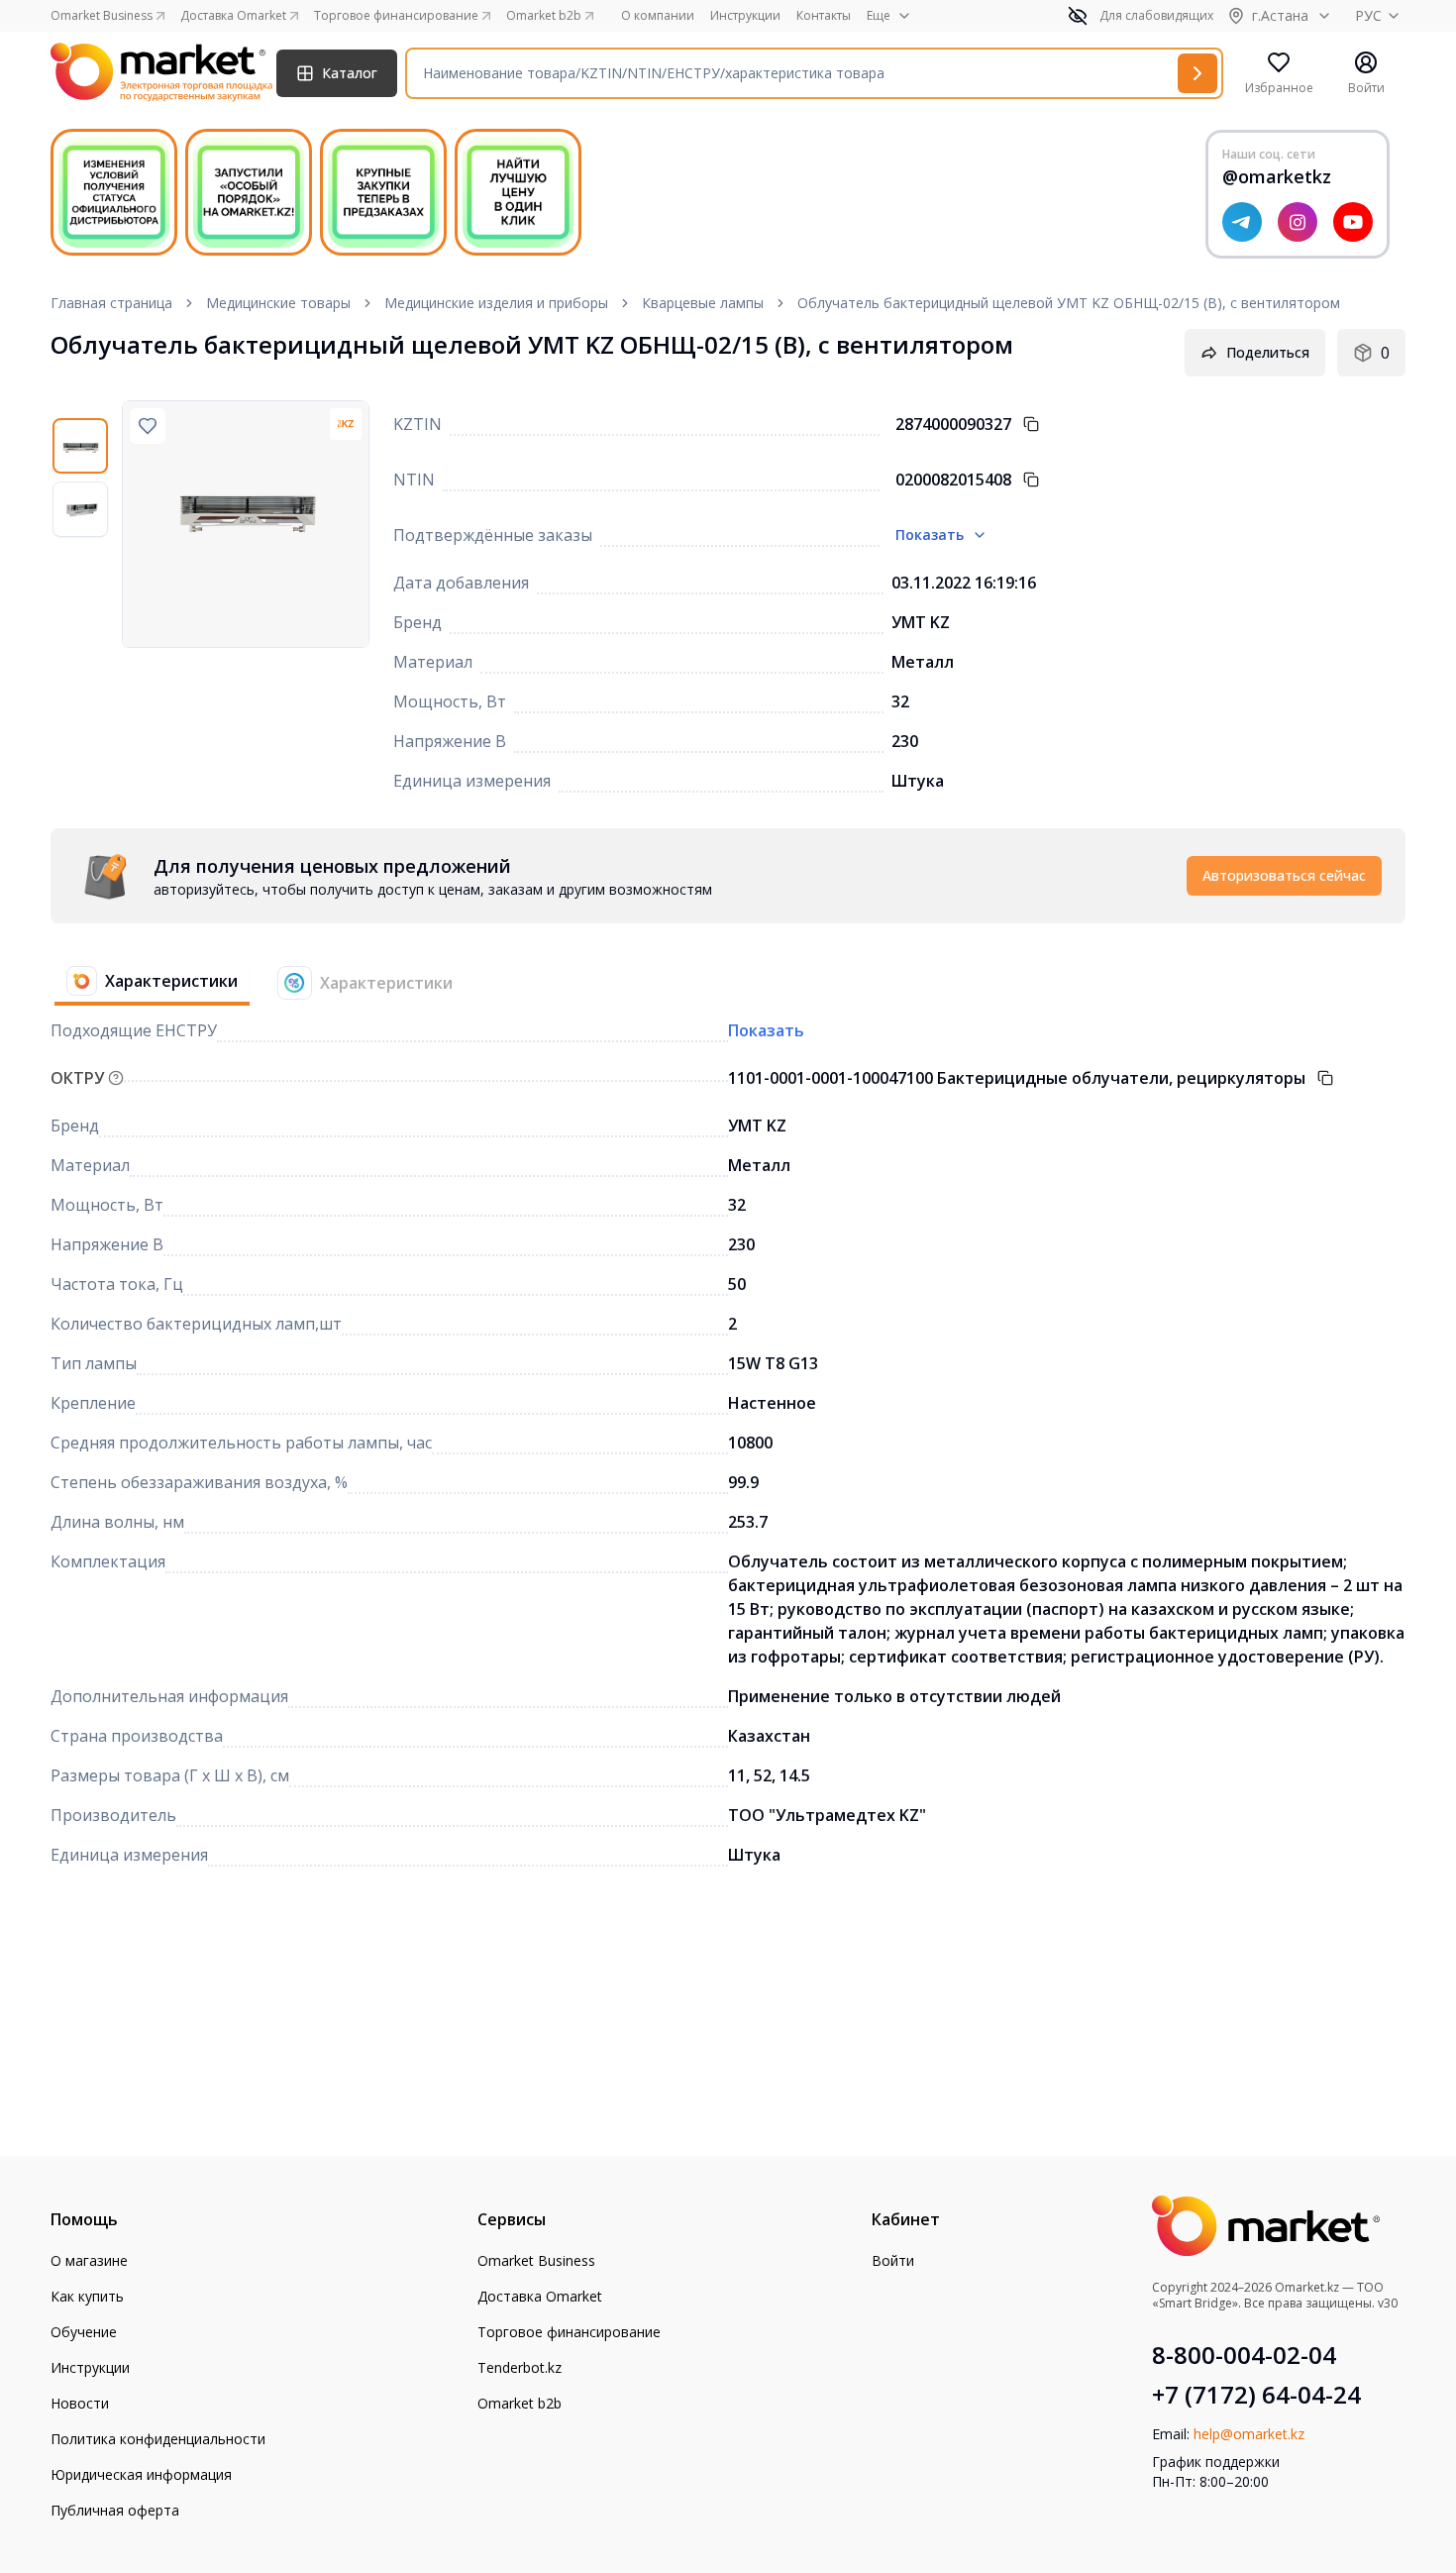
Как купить (87, 2296)
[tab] (144, 983)
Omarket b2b (520, 2403)
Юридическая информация (141, 2474)
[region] (86, 524)
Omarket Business (536, 2260)
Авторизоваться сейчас (1284, 875)
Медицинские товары (278, 303)
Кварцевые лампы (703, 303)
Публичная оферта (115, 2510)
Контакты (824, 16)
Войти (893, 2260)
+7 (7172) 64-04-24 (1256, 2395)
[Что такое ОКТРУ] (116, 1078)
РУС (1368, 15)
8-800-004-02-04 (1244, 2355)
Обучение (84, 2332)
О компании (658, 16)
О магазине (89, 2260)
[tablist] (260, 983)
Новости (80, 2403)
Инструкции (745, 16)
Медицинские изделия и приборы (496, 303)
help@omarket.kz (1249, 2434)
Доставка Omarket (540, 2296)
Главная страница (111, 303)
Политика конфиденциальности (158, 2439)
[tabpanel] (728, 876)
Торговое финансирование (569, 2332)
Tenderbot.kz (520, 2367)
